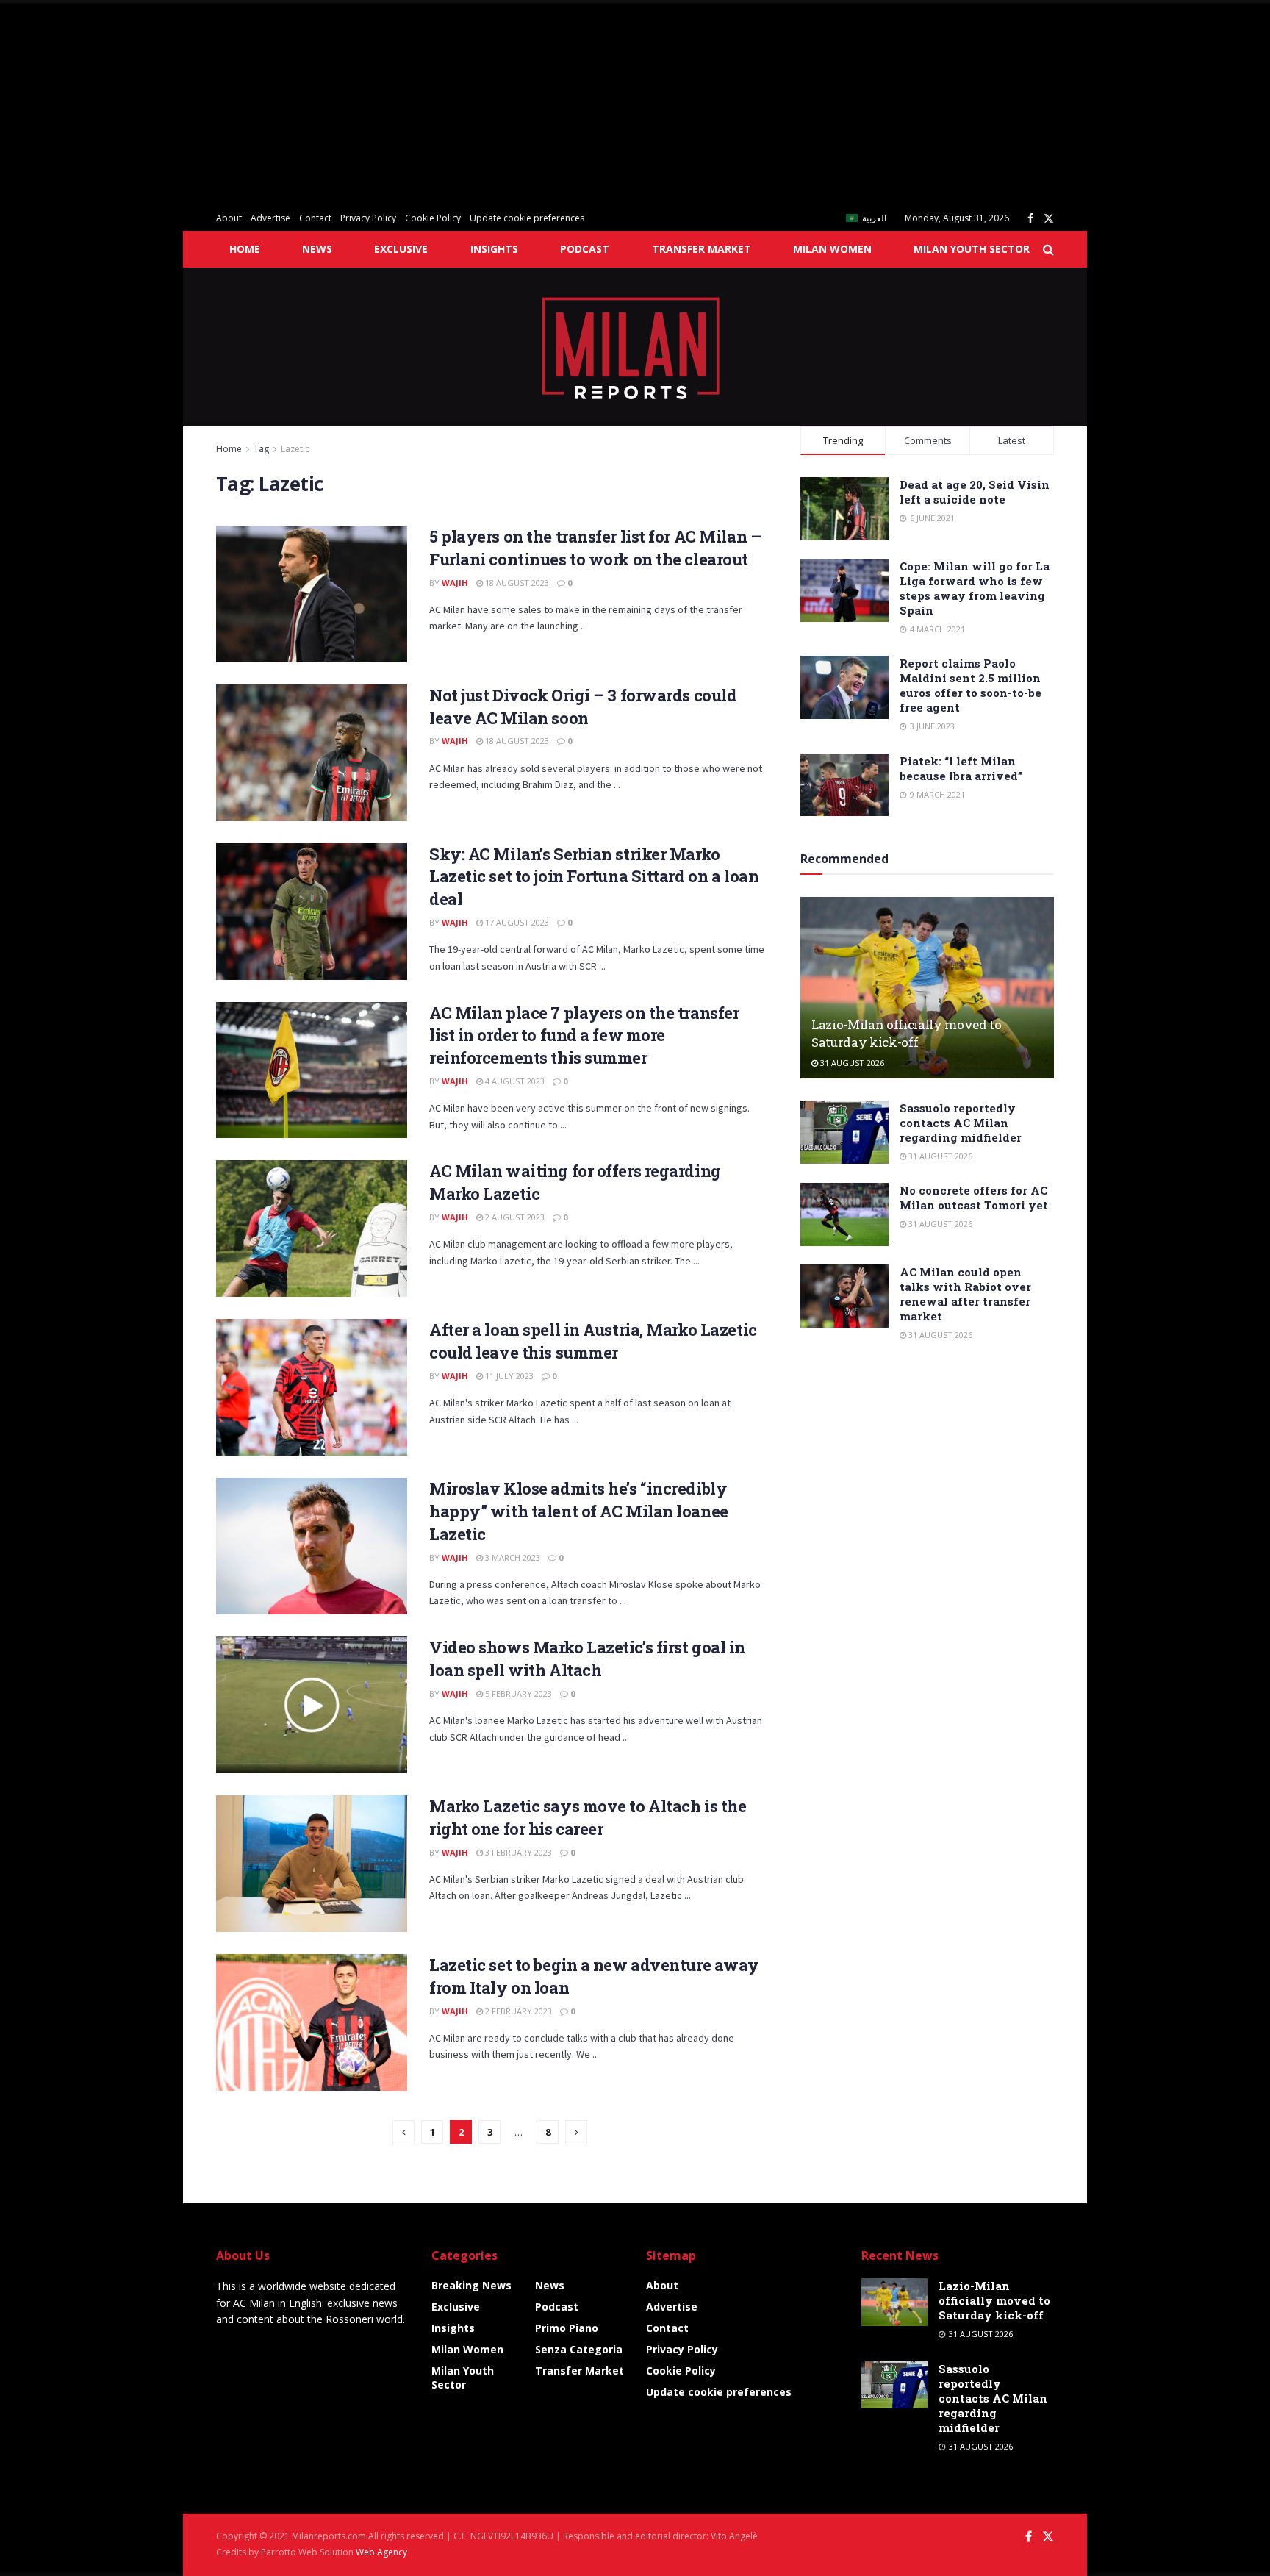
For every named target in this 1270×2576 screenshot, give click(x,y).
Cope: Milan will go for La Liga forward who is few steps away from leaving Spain (975, 588)
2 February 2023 (517, 2011)
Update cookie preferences (527, 218)
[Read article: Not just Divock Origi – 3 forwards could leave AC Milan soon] (312, 753)
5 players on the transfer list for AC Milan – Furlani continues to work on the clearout (595, 548)
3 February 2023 (517, 1852)
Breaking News (471, 2285)
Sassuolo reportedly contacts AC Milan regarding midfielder (961, 1123)
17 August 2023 (516, 922)
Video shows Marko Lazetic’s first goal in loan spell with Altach (587, 1659)
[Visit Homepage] (635, 347)
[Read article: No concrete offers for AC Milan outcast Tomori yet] (844, 1214)
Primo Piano (567, 2328)
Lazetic (295, 449)
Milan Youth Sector (972, 249)
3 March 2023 (512, 1557)
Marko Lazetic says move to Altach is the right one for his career (588, 1817)
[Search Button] (1048, 249)
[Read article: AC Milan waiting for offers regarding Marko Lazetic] (312, 1228)
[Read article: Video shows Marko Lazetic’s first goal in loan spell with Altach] (312, 1705)
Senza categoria (579, 2349)
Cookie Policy (433, 218)
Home (245, 249)
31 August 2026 (851, 1063)
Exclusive (401, 249)
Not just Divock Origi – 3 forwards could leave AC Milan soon (583, 706)
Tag (261, 449)
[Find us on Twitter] (1049, 219)
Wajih (455, 583)
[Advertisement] (441, 103)
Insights (494, 249)
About (229, 218)
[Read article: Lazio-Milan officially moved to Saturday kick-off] (927, 988)
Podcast (585, 249)
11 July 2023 (508, 1376)
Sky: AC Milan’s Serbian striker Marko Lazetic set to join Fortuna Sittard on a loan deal (594, 877)
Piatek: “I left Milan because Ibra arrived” (961, 768)
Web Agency (381, 2552)
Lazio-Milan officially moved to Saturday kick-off (906, 1033)
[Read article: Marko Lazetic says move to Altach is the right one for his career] (312, 1864)
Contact (315, 218)
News (317, 249)
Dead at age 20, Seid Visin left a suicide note (975, 492)
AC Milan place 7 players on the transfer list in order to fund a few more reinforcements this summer (584, 1035)
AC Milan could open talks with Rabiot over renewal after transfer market (965, 1294)
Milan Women (832, 249)
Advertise (270, 218)
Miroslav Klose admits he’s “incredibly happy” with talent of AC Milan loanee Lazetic (579, 1511)
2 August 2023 (514, 1217)
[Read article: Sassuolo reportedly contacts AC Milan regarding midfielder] (844, 1132)
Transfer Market (702, 249)
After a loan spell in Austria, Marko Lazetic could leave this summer (593, 1341)
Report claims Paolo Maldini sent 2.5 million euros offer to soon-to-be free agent (971, 685)
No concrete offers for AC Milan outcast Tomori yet (974, 1198)
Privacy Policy (368, 218)
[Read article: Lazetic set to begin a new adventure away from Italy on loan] (312, 2022)
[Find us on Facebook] (1030, 219)
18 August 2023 (516, 583)
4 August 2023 (514, 1081)
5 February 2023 (517, 1693)
